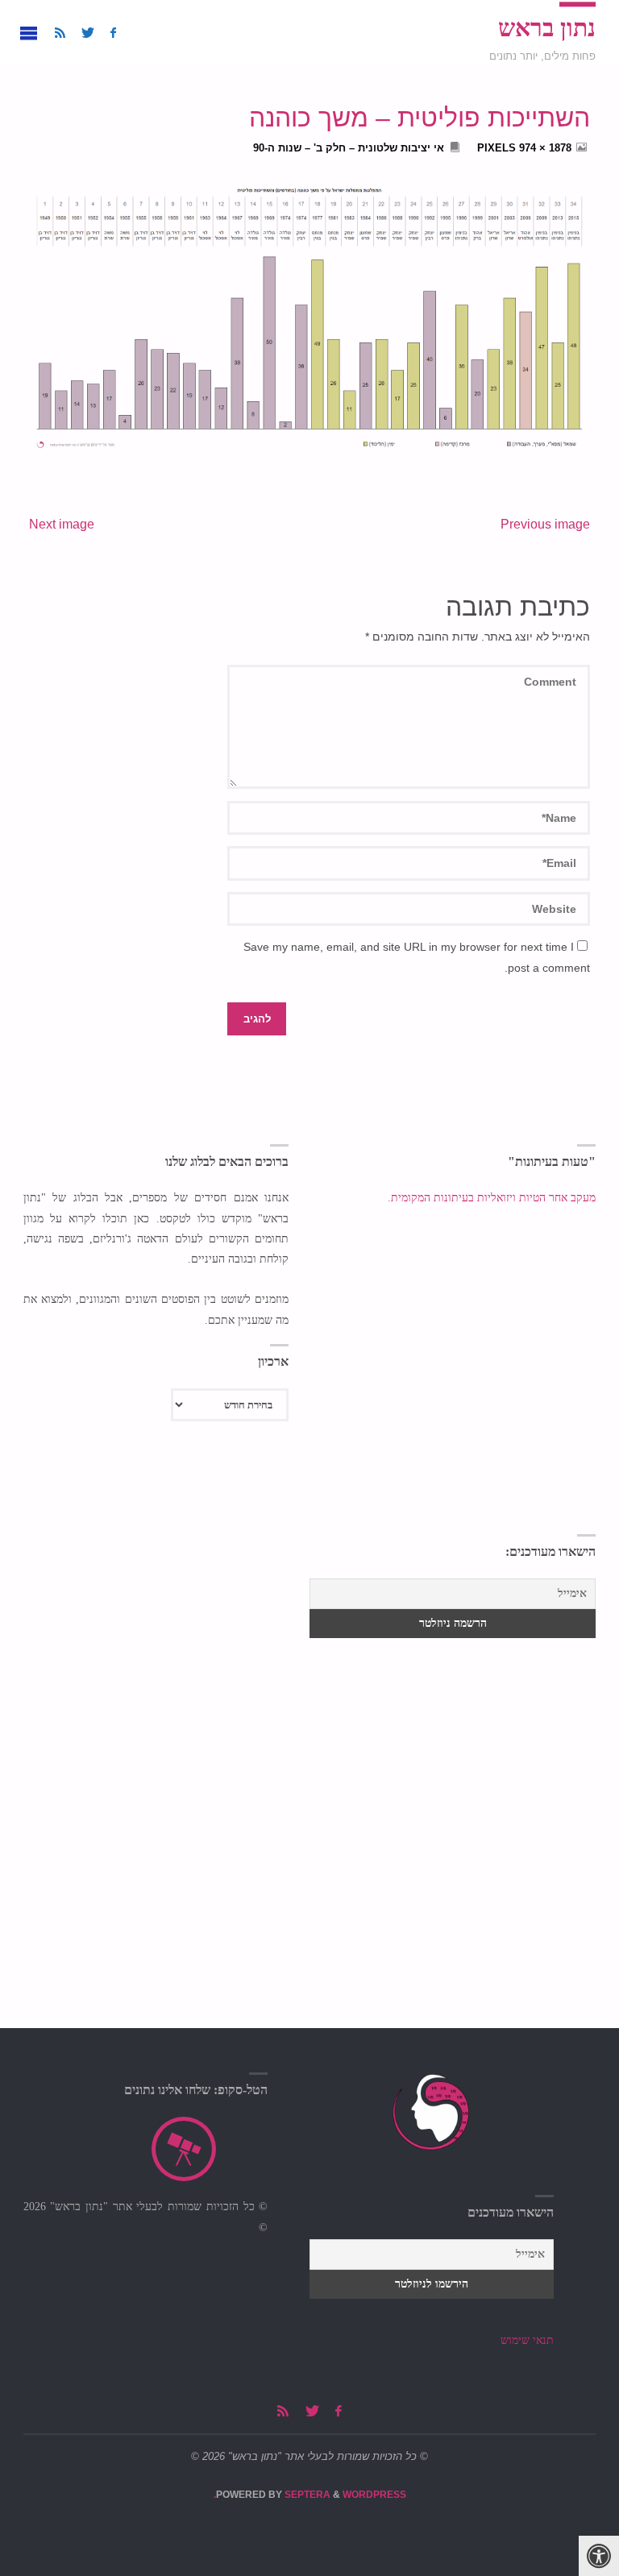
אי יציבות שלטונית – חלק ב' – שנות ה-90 (349, 148)
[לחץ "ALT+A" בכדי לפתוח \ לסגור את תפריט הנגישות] (599, 2556)
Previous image (545, 524)
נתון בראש (547, 28)
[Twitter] (88, 33)
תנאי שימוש (527, 2340)
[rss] (60, 33)
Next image (62, 524)
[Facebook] (113, 33)
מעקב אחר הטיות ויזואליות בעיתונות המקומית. (490, 1198)
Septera (306, 2495)
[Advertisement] (156, 1636)
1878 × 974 (544, 148)
